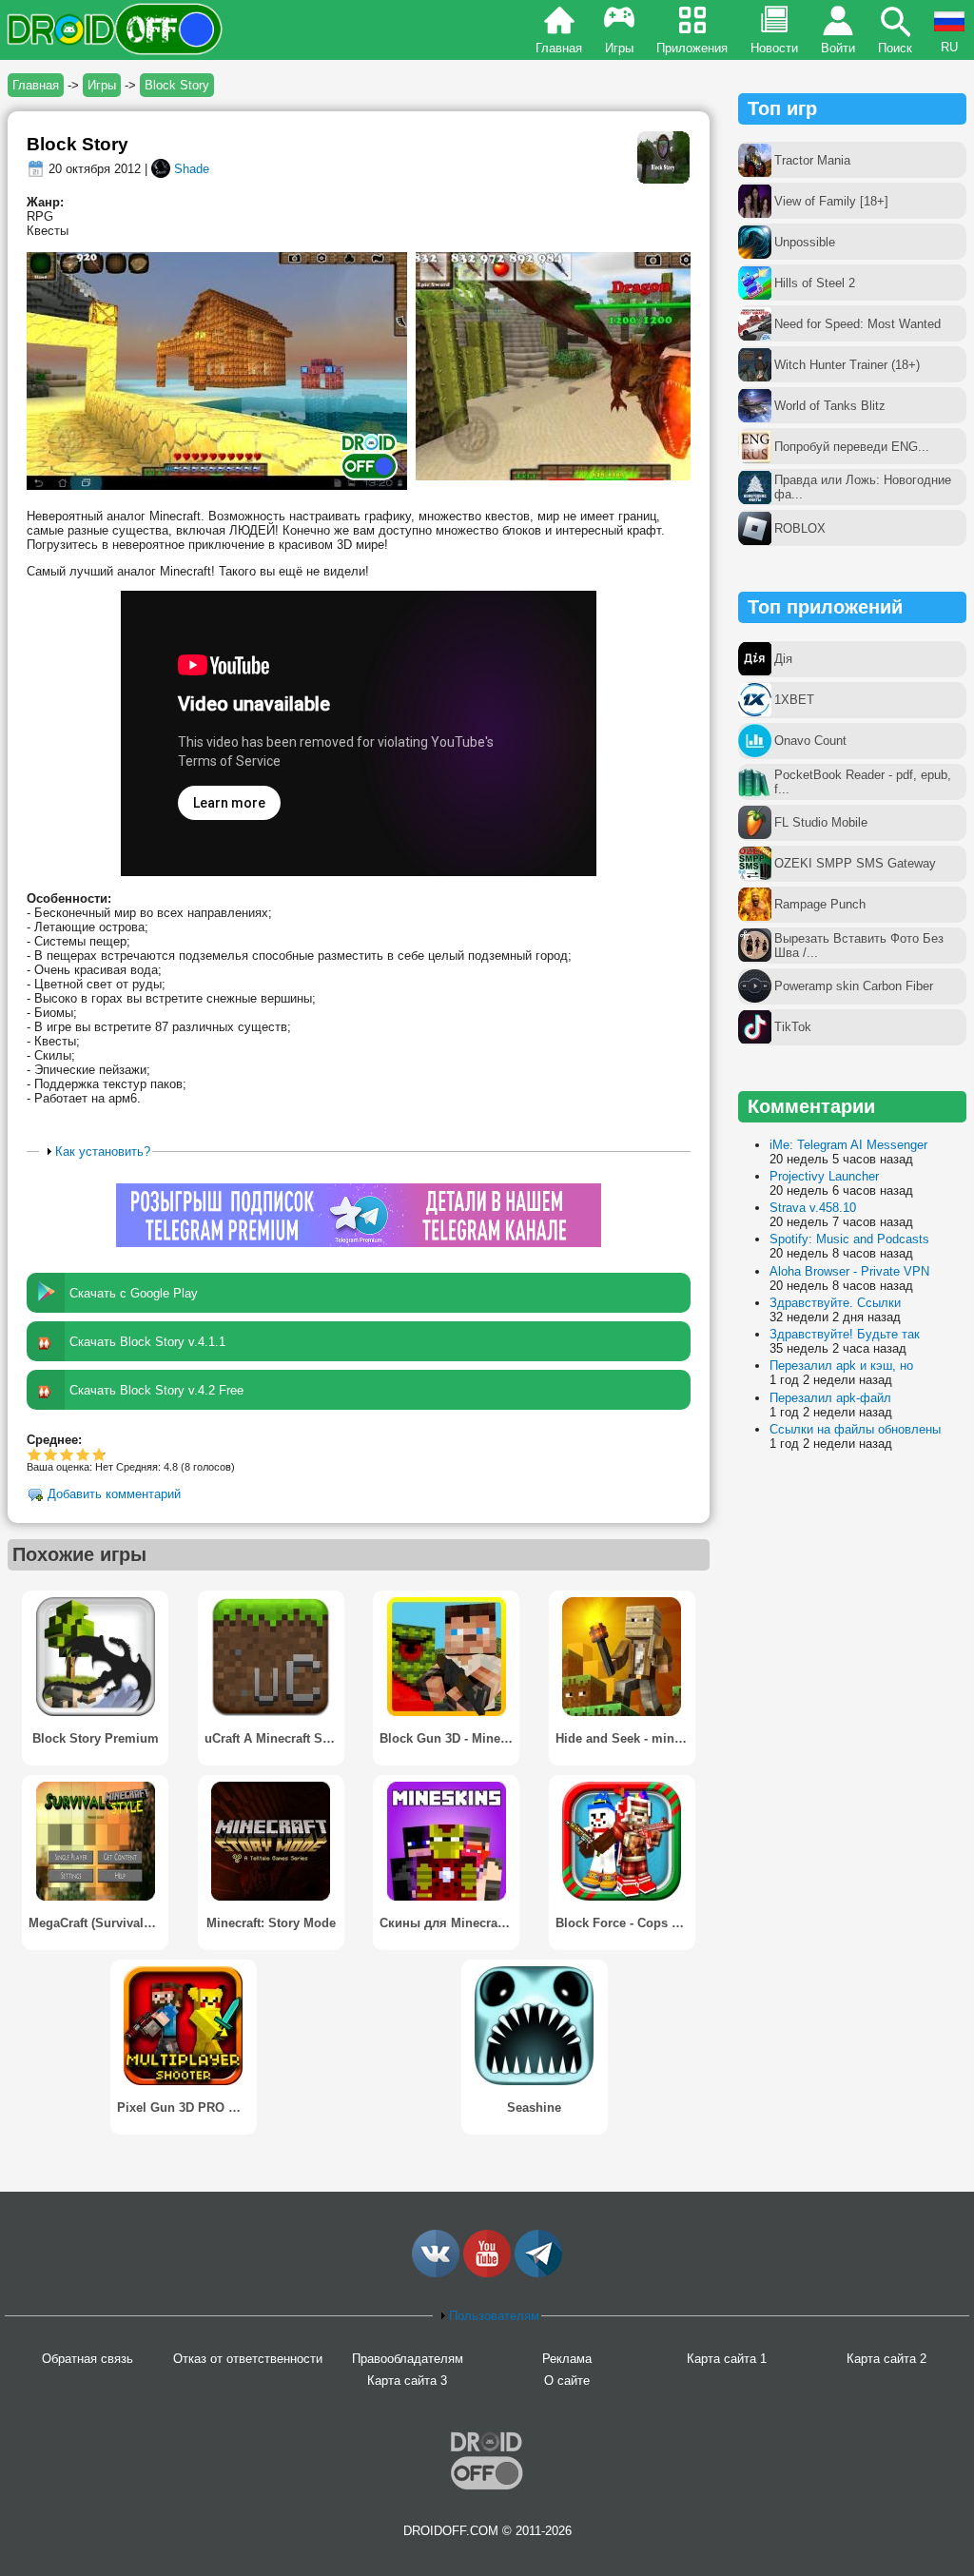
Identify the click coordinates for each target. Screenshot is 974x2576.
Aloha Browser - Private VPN (849, 1271)
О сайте (567, 2381)
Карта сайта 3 (407, 2381)
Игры (619, 48)
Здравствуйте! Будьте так (845, 1334)
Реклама (567, 2359)
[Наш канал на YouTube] (487, 2273)
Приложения (692, 48)
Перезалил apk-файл (830, 1398)
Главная (559, 48)
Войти (838, 48)
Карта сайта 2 (886, 2359)
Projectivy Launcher (824, 1176)
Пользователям (494, 2316)
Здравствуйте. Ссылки (835, 1303)
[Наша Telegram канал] (538, 2273)
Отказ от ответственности (248, 2359)
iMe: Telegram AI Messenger (848, 1145)
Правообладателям (408, 2359)
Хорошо (67, 1454)
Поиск (895, 48)
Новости (774, 48)
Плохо (35, 1454)
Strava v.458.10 (813, 1208)
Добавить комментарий (114, 1495)
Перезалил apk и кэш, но (841, 1366)
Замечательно (83, 1454)
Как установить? (103, 1151)
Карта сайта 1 (727, 2359)
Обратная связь (88, 2359)
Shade (192, 169)
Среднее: (54, 1440)
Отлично (97, 1454)
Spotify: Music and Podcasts (849, 1239)
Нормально (51, 1454)
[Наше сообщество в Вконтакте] (436, 2273)
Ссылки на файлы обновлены (855, 1429)
